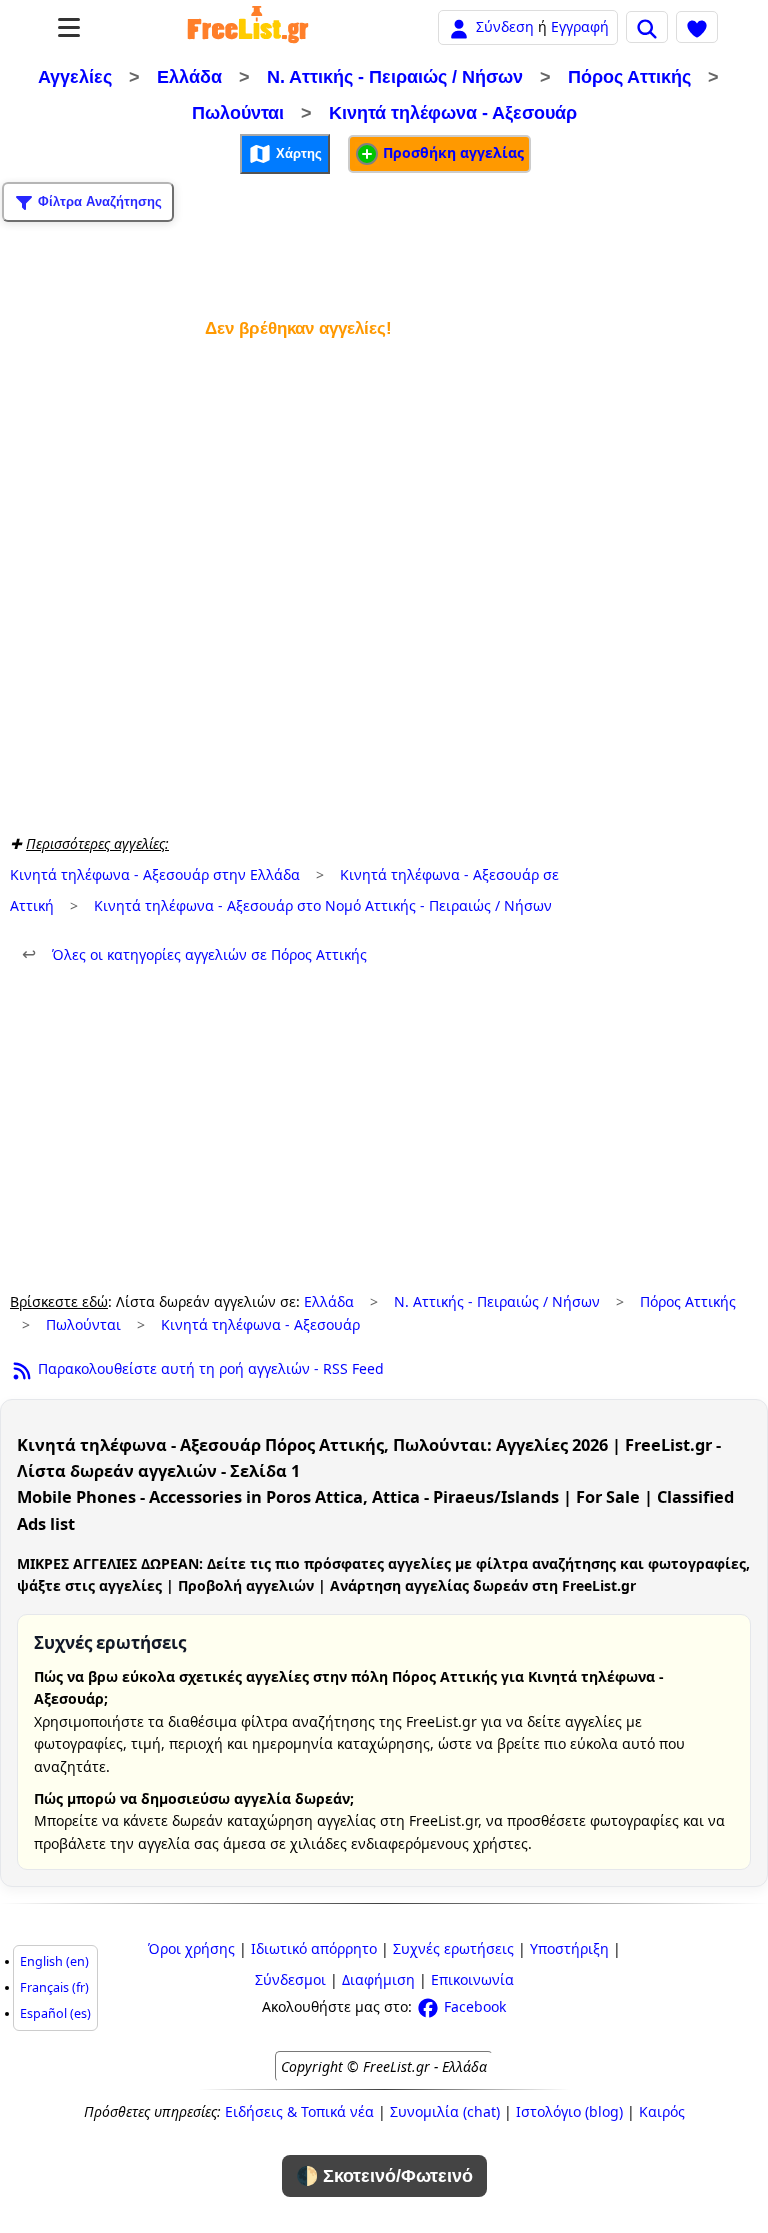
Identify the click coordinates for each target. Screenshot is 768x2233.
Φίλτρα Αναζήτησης (98, 201)
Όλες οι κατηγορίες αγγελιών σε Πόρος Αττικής (194, 954)
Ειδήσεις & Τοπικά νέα (299, 2111)
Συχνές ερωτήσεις (453, 1948)
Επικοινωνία (472, 1979)
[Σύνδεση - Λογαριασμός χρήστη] (459, 26)
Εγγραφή (580, 26)
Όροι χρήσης (191, 1948)
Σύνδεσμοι (290, 1979)
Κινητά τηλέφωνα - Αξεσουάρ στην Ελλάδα (155, 874)
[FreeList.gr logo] (248, 27)
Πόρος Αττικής (629, 77)
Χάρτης (297, 153)
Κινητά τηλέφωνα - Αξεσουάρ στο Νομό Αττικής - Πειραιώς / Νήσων (323, 905)
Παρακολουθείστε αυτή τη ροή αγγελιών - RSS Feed (209, 1368)
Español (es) (55, 2013)
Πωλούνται (238, 113)
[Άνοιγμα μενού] (69, 27)
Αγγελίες (75, 77)
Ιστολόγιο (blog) (569, 2111)
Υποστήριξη (569, 1948)
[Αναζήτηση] (647, 27)
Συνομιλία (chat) (445, 2111)
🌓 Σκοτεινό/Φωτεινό (384, 2176)
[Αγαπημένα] (697, 27)
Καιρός (662, 2111)
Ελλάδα (189, 77)
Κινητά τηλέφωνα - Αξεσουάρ (453, 113)
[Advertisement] (298, 582)
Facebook (473, 2006)
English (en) (54, 1961)
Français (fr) (54, 1987)
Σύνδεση (505, 26)
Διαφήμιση (378, 1979)
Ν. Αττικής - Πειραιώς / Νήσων (395, 77)
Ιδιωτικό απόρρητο (314, 1948)
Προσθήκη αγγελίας (451, 152)
